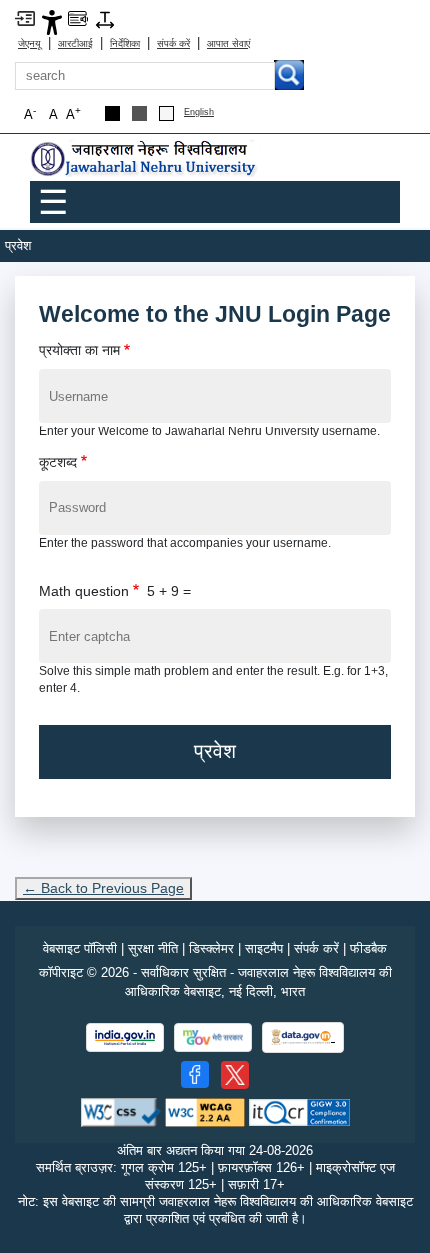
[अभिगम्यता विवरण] (52, 21)
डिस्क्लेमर (211, 948)
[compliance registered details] (299, 1111)
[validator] (121, 1111)
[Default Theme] (166, 113)
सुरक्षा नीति (153, 948)
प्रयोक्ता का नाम (79, 350)
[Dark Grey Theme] (139, 113)
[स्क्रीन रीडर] (78, 17)
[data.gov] (303, 1037)
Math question (84, 591)
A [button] (73, 113)
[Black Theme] (112, 113)
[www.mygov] (213, 1037)
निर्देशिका (125, 43)
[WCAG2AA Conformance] (205, 1111)
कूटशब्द (58, 462)
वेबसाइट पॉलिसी (80, 948)
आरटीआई (75, 43)
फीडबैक (368, 948)
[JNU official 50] (235, 1075)
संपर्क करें (173, 43)
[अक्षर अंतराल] (105, 18)
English (199, 112)
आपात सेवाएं (228, 43)
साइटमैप (264, 948)
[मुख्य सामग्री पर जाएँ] (25, 17)
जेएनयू (29, 43)
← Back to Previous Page (103, 888)
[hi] (145, 159)
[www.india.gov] (125, 1037)
